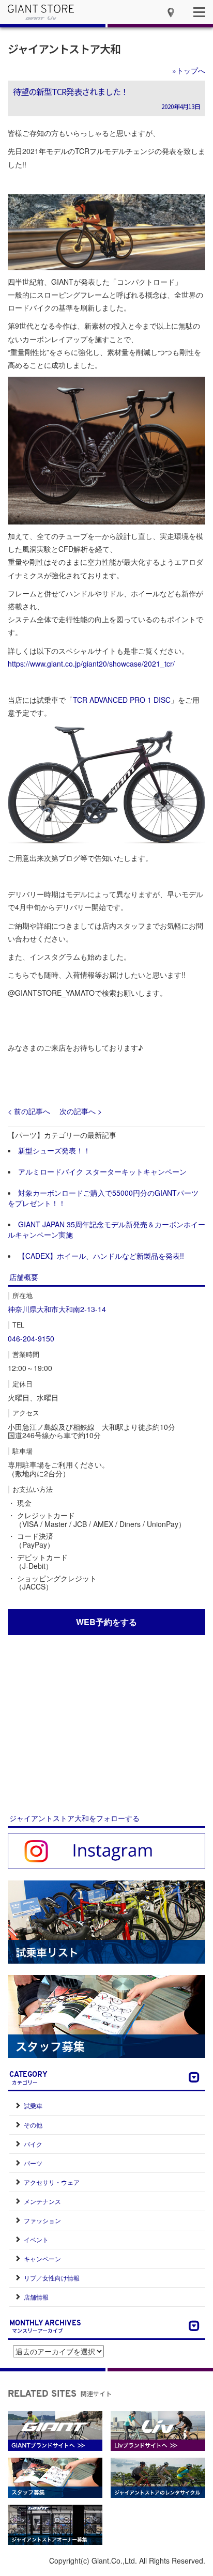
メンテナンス (42, 2201)
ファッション (42, 2220)
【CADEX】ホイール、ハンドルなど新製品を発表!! (101, 1256)
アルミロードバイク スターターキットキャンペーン (102, 1171)
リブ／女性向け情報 (52, 2278)
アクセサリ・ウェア (52, 2182)
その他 (33, 2125)
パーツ (33, 2163)
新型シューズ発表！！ (54, 1150)
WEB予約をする (106, 1622)
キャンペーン (42, 2258)
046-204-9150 (31, 1338)
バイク (33, 2144)
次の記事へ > (81, 1111)
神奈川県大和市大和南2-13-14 (57, 1309)
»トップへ (189, 70)
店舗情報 (36, 2297)
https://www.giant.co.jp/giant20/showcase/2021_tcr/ (91, 664)
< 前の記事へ (29, 1111)
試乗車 (33, 2105)
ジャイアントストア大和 (64, 49)
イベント (36, 2239)
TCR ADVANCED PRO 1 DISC (122, 700)
